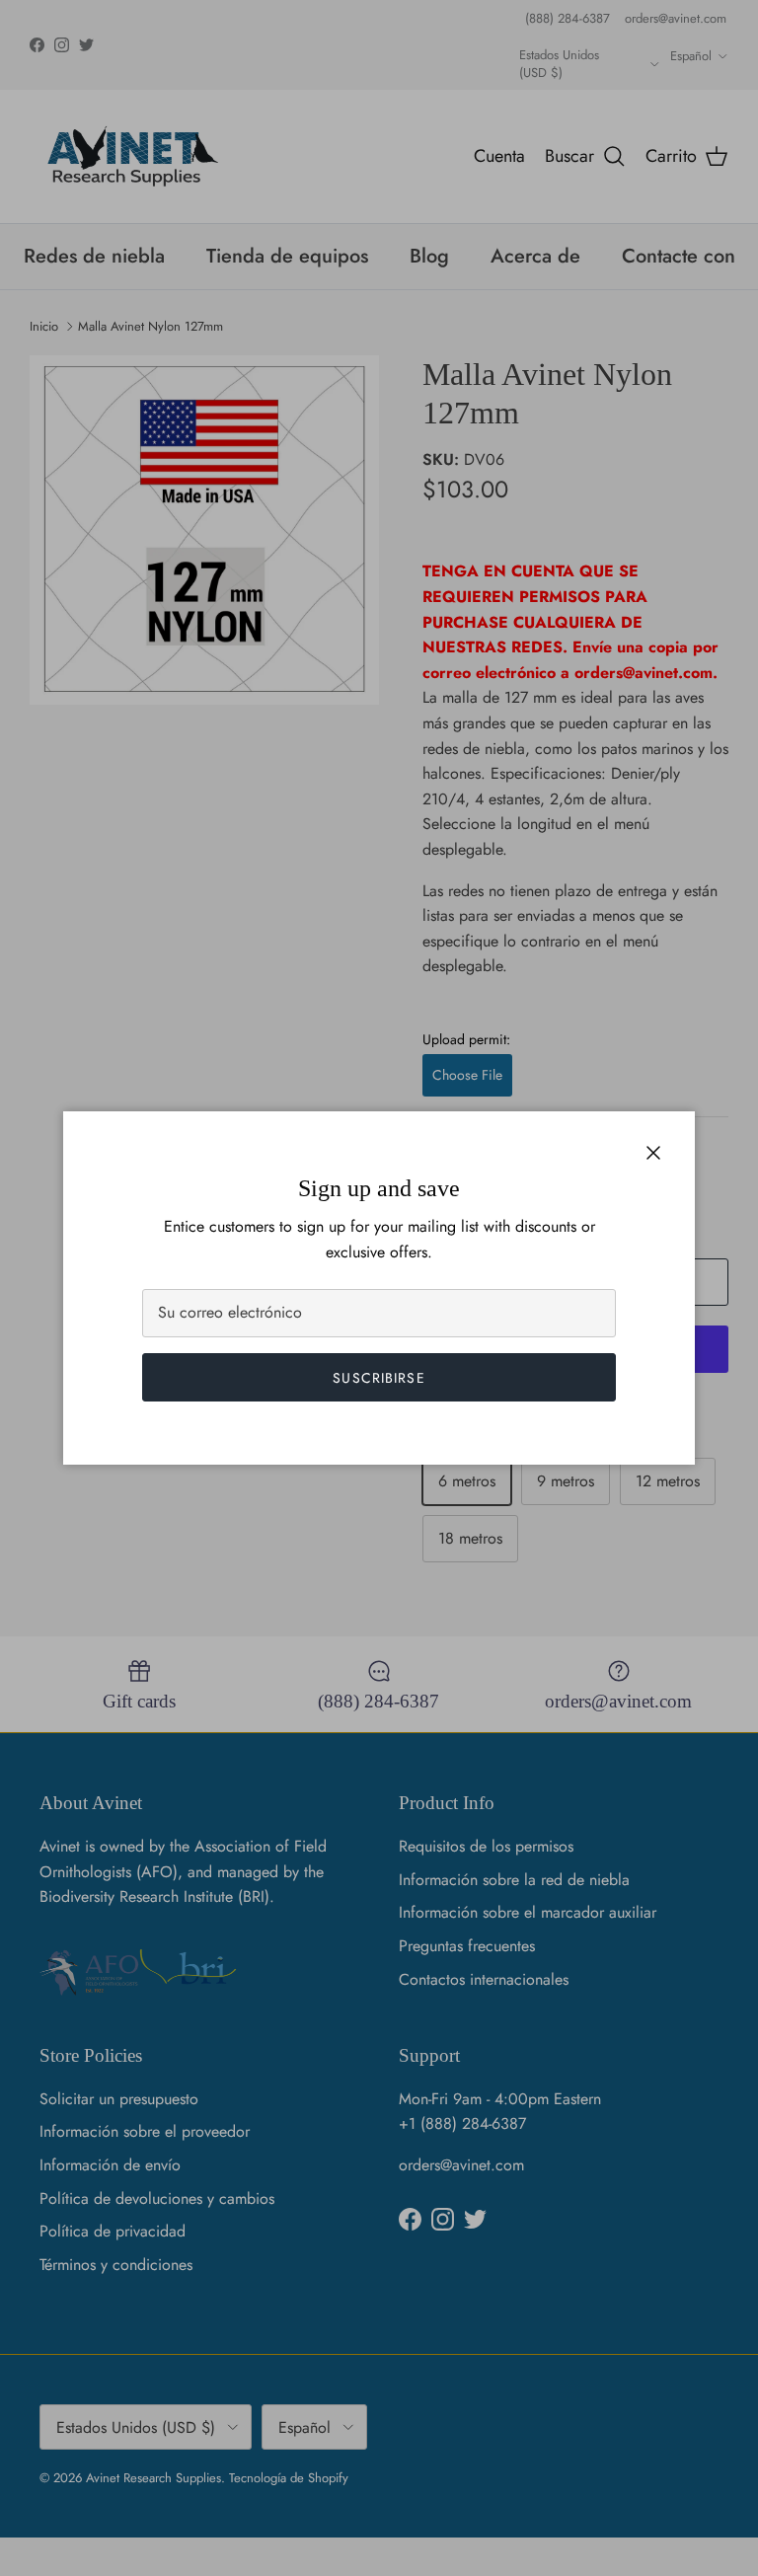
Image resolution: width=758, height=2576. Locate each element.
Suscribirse (379, 1378)
